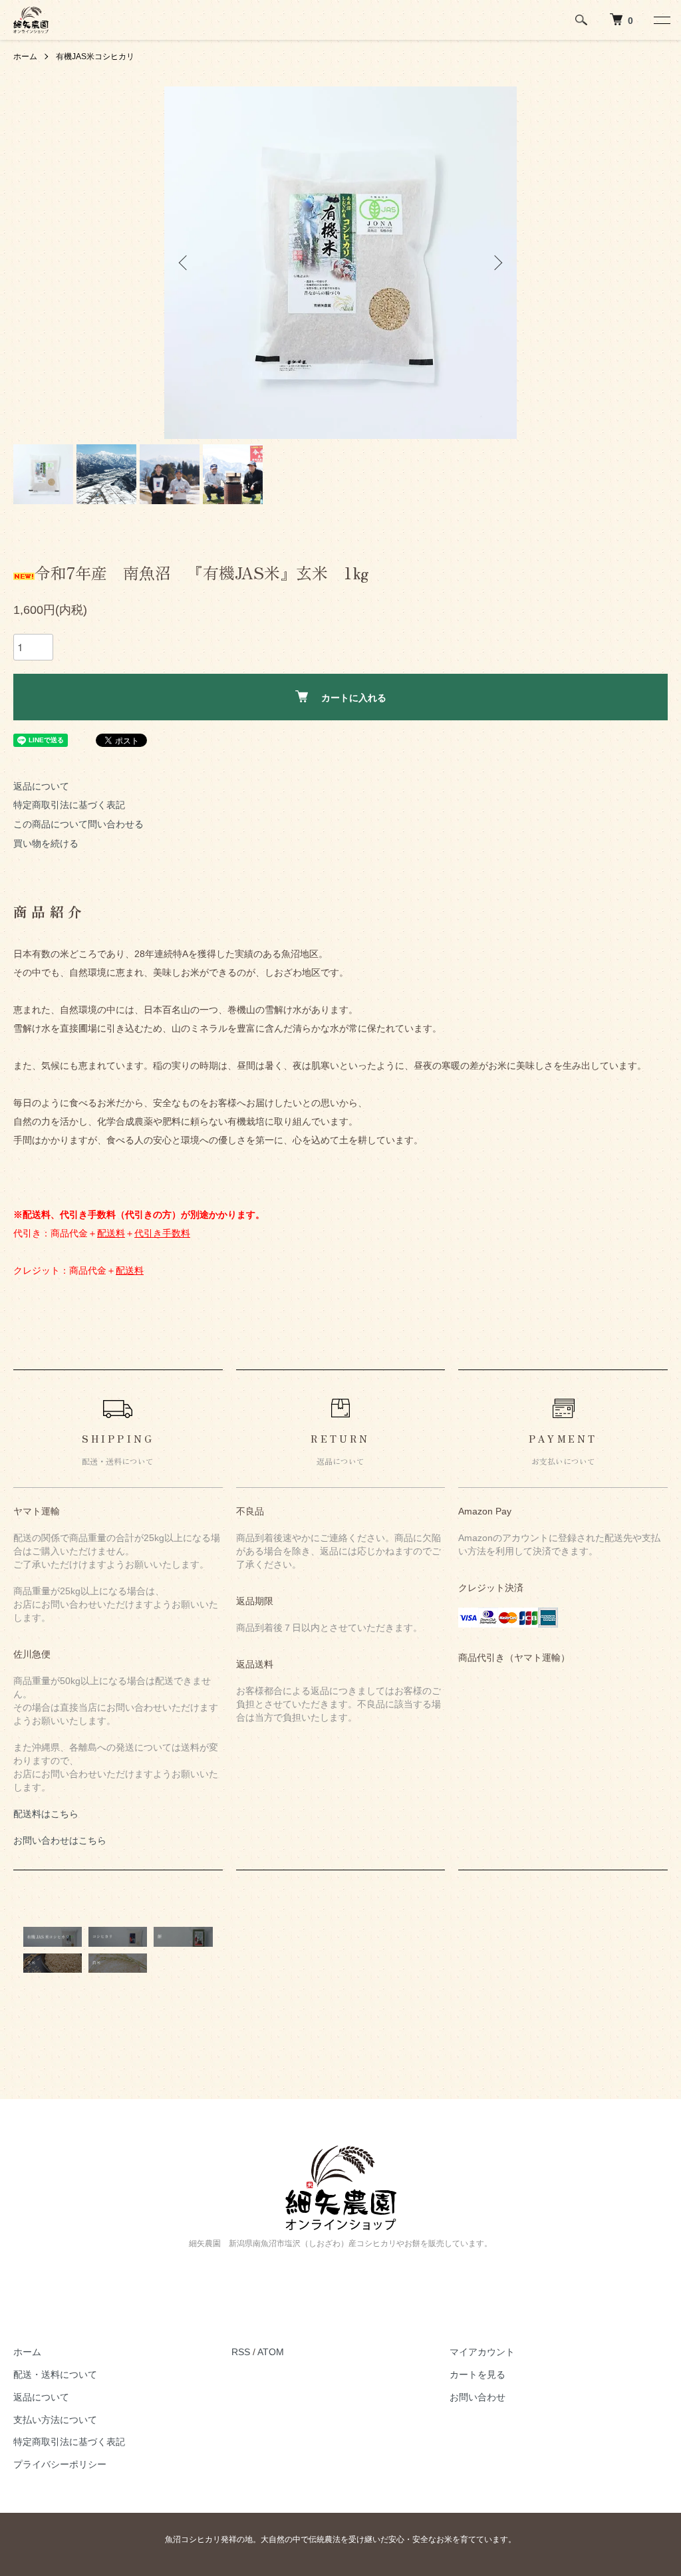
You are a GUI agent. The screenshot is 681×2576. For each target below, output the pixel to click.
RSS (241, 2352)
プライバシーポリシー (60, 2464)
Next (497, 263)
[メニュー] (661, 20)
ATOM (271, 2352)
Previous (184, 263)
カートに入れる (354, 697)
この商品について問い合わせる (78, 824)
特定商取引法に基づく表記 (69, 805)
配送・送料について (55, 2374)
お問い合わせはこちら (60, 1840)
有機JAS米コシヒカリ (95, 57)
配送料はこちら (46, 1814)
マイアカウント (482, 2352)
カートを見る (477, 2374)
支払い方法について (55, 2420)
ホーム (25, 57)
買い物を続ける (46, 843)
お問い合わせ (477, 2397)
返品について (41, 786)
